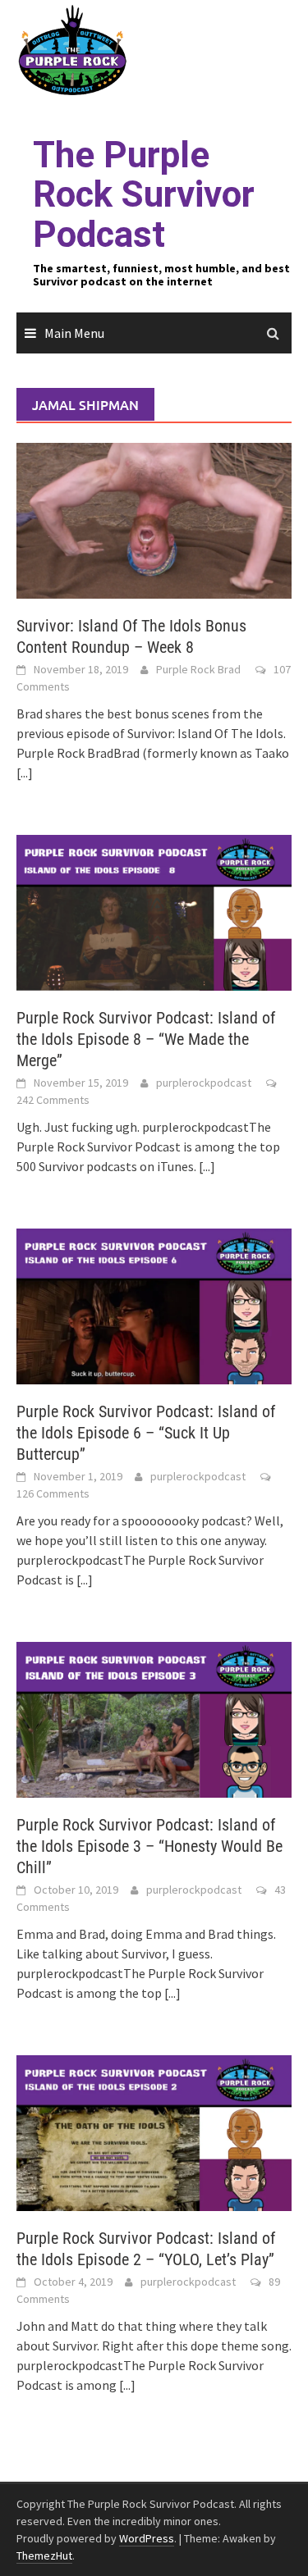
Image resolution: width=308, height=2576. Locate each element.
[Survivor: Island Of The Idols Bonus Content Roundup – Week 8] (154, 519)
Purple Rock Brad (198, 669)
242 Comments (53, 1100)
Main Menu (74, 333)
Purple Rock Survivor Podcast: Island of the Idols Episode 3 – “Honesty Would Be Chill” (149, 1846)
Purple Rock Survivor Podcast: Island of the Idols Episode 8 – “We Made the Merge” (146, 1039)
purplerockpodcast (204, 1083)
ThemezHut (44, 2555)
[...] (25, 773)
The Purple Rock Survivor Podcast (144, 195)
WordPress (147, 2538)
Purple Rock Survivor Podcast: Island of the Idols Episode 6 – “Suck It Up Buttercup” (146, 1433)
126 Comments (53, 1493)
